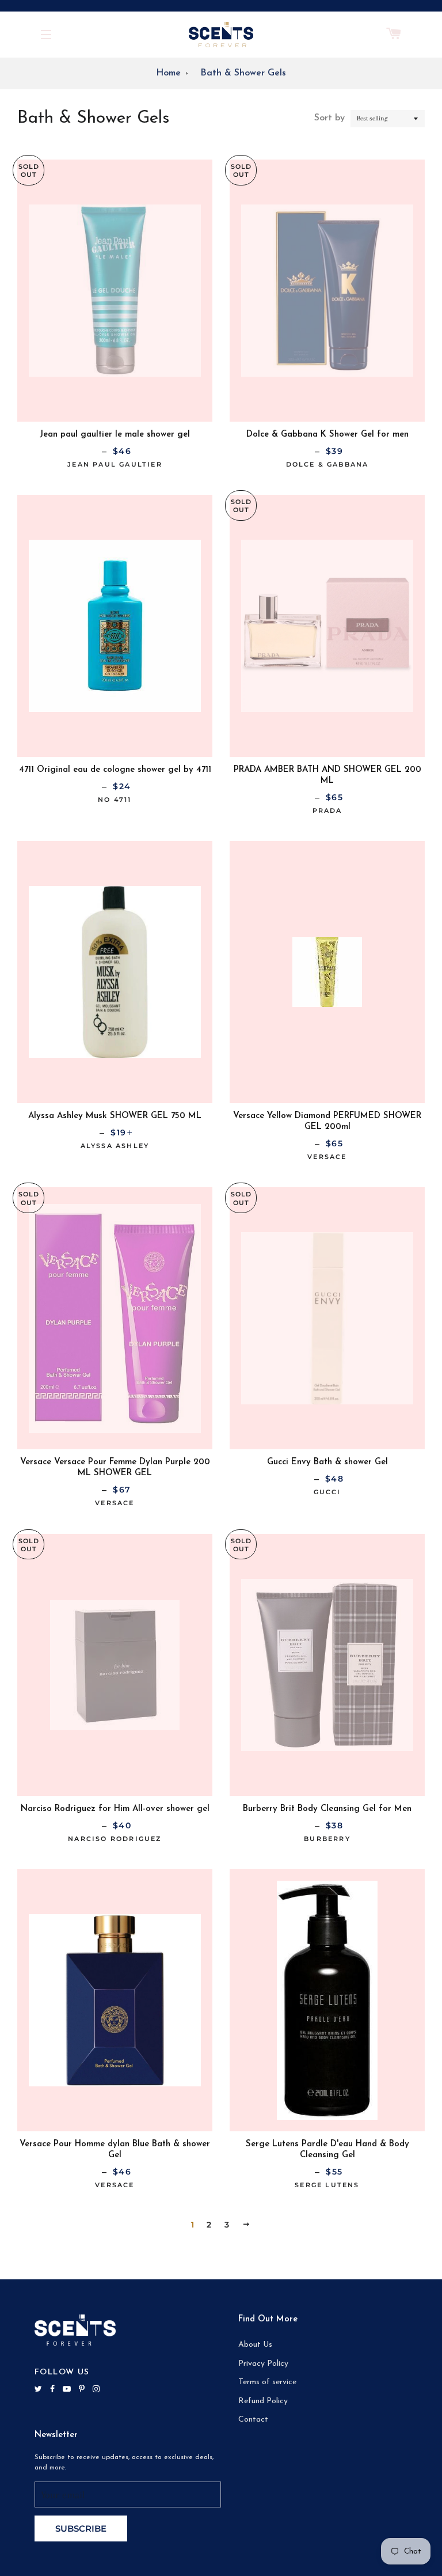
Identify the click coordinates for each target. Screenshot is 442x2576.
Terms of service (267, 2382)
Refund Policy (263, 2401)
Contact (253, 2420)
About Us (255, 2345)
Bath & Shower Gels (243, 73)
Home (168, 73)
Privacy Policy (263, 2364)
